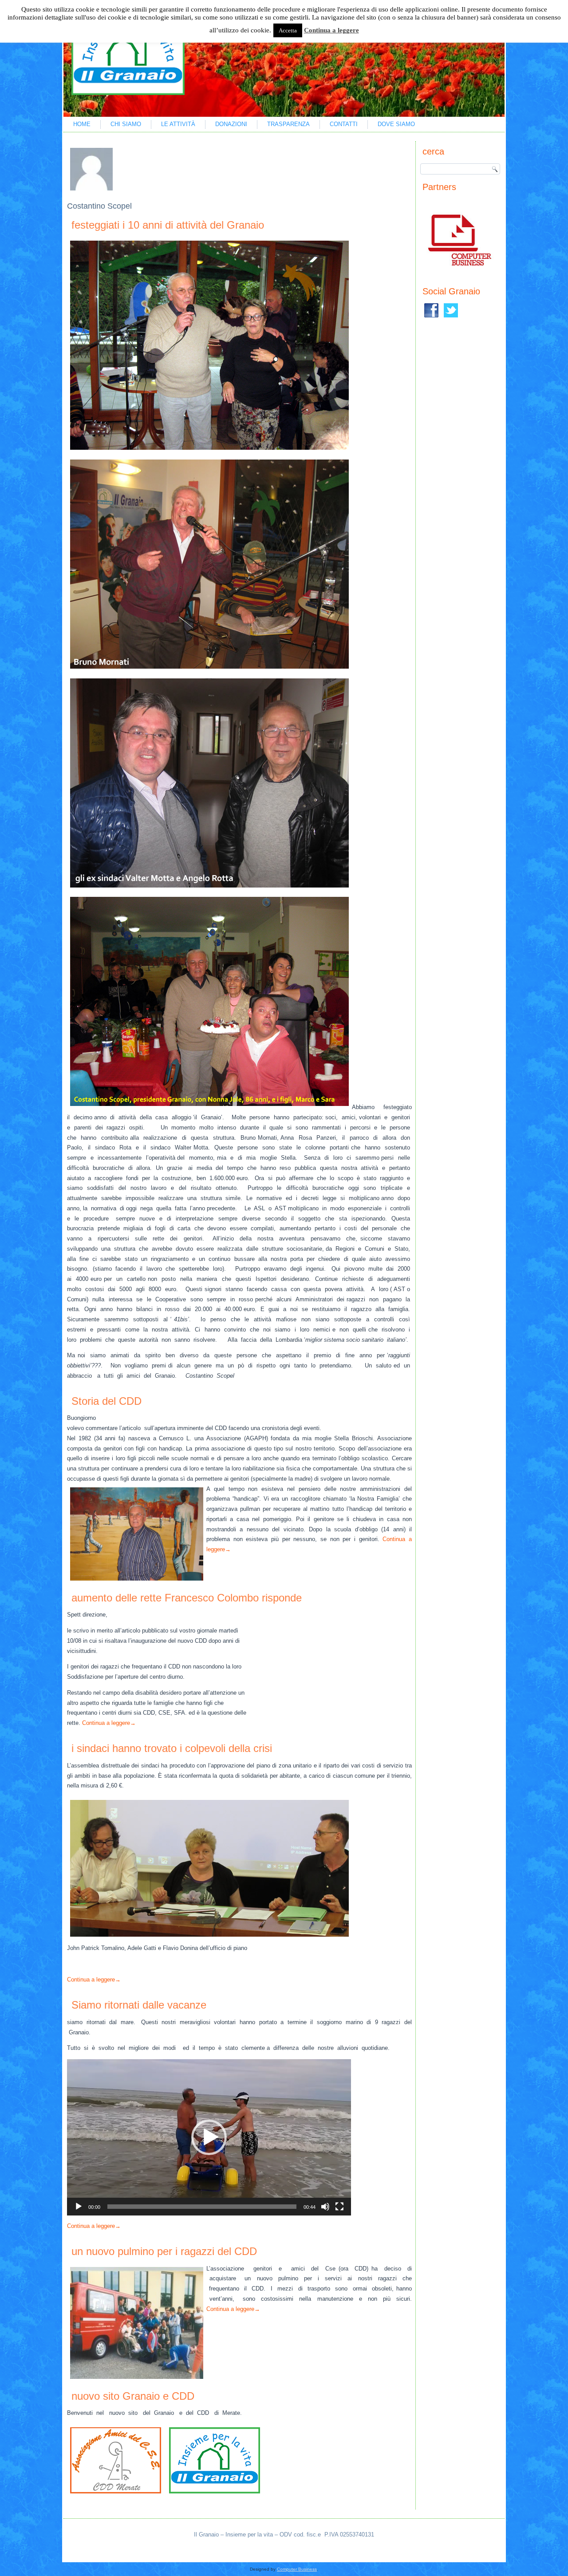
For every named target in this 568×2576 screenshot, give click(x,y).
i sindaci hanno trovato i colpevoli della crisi (172, 1748)
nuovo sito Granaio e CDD (133, 2396)
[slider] (202, 2207)
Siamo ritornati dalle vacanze (139, 2005)
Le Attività (178, 124)
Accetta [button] (288, 30)
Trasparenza (288, 124)
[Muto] (325, 2207)
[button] (209, 2137)
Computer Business (297, 2569)
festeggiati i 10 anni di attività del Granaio (168, 225)
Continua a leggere (109, 1723)
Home (82, 124)
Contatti (344, 124)
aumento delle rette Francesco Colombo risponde (187, 1598)
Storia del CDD (106, 1401)
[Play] (79, 2207)
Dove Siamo (396, 124)
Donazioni (231, 124)
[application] (209, 2137)
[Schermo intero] (339, 2207)
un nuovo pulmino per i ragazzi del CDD (164, 2251)
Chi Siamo (126, 124)
